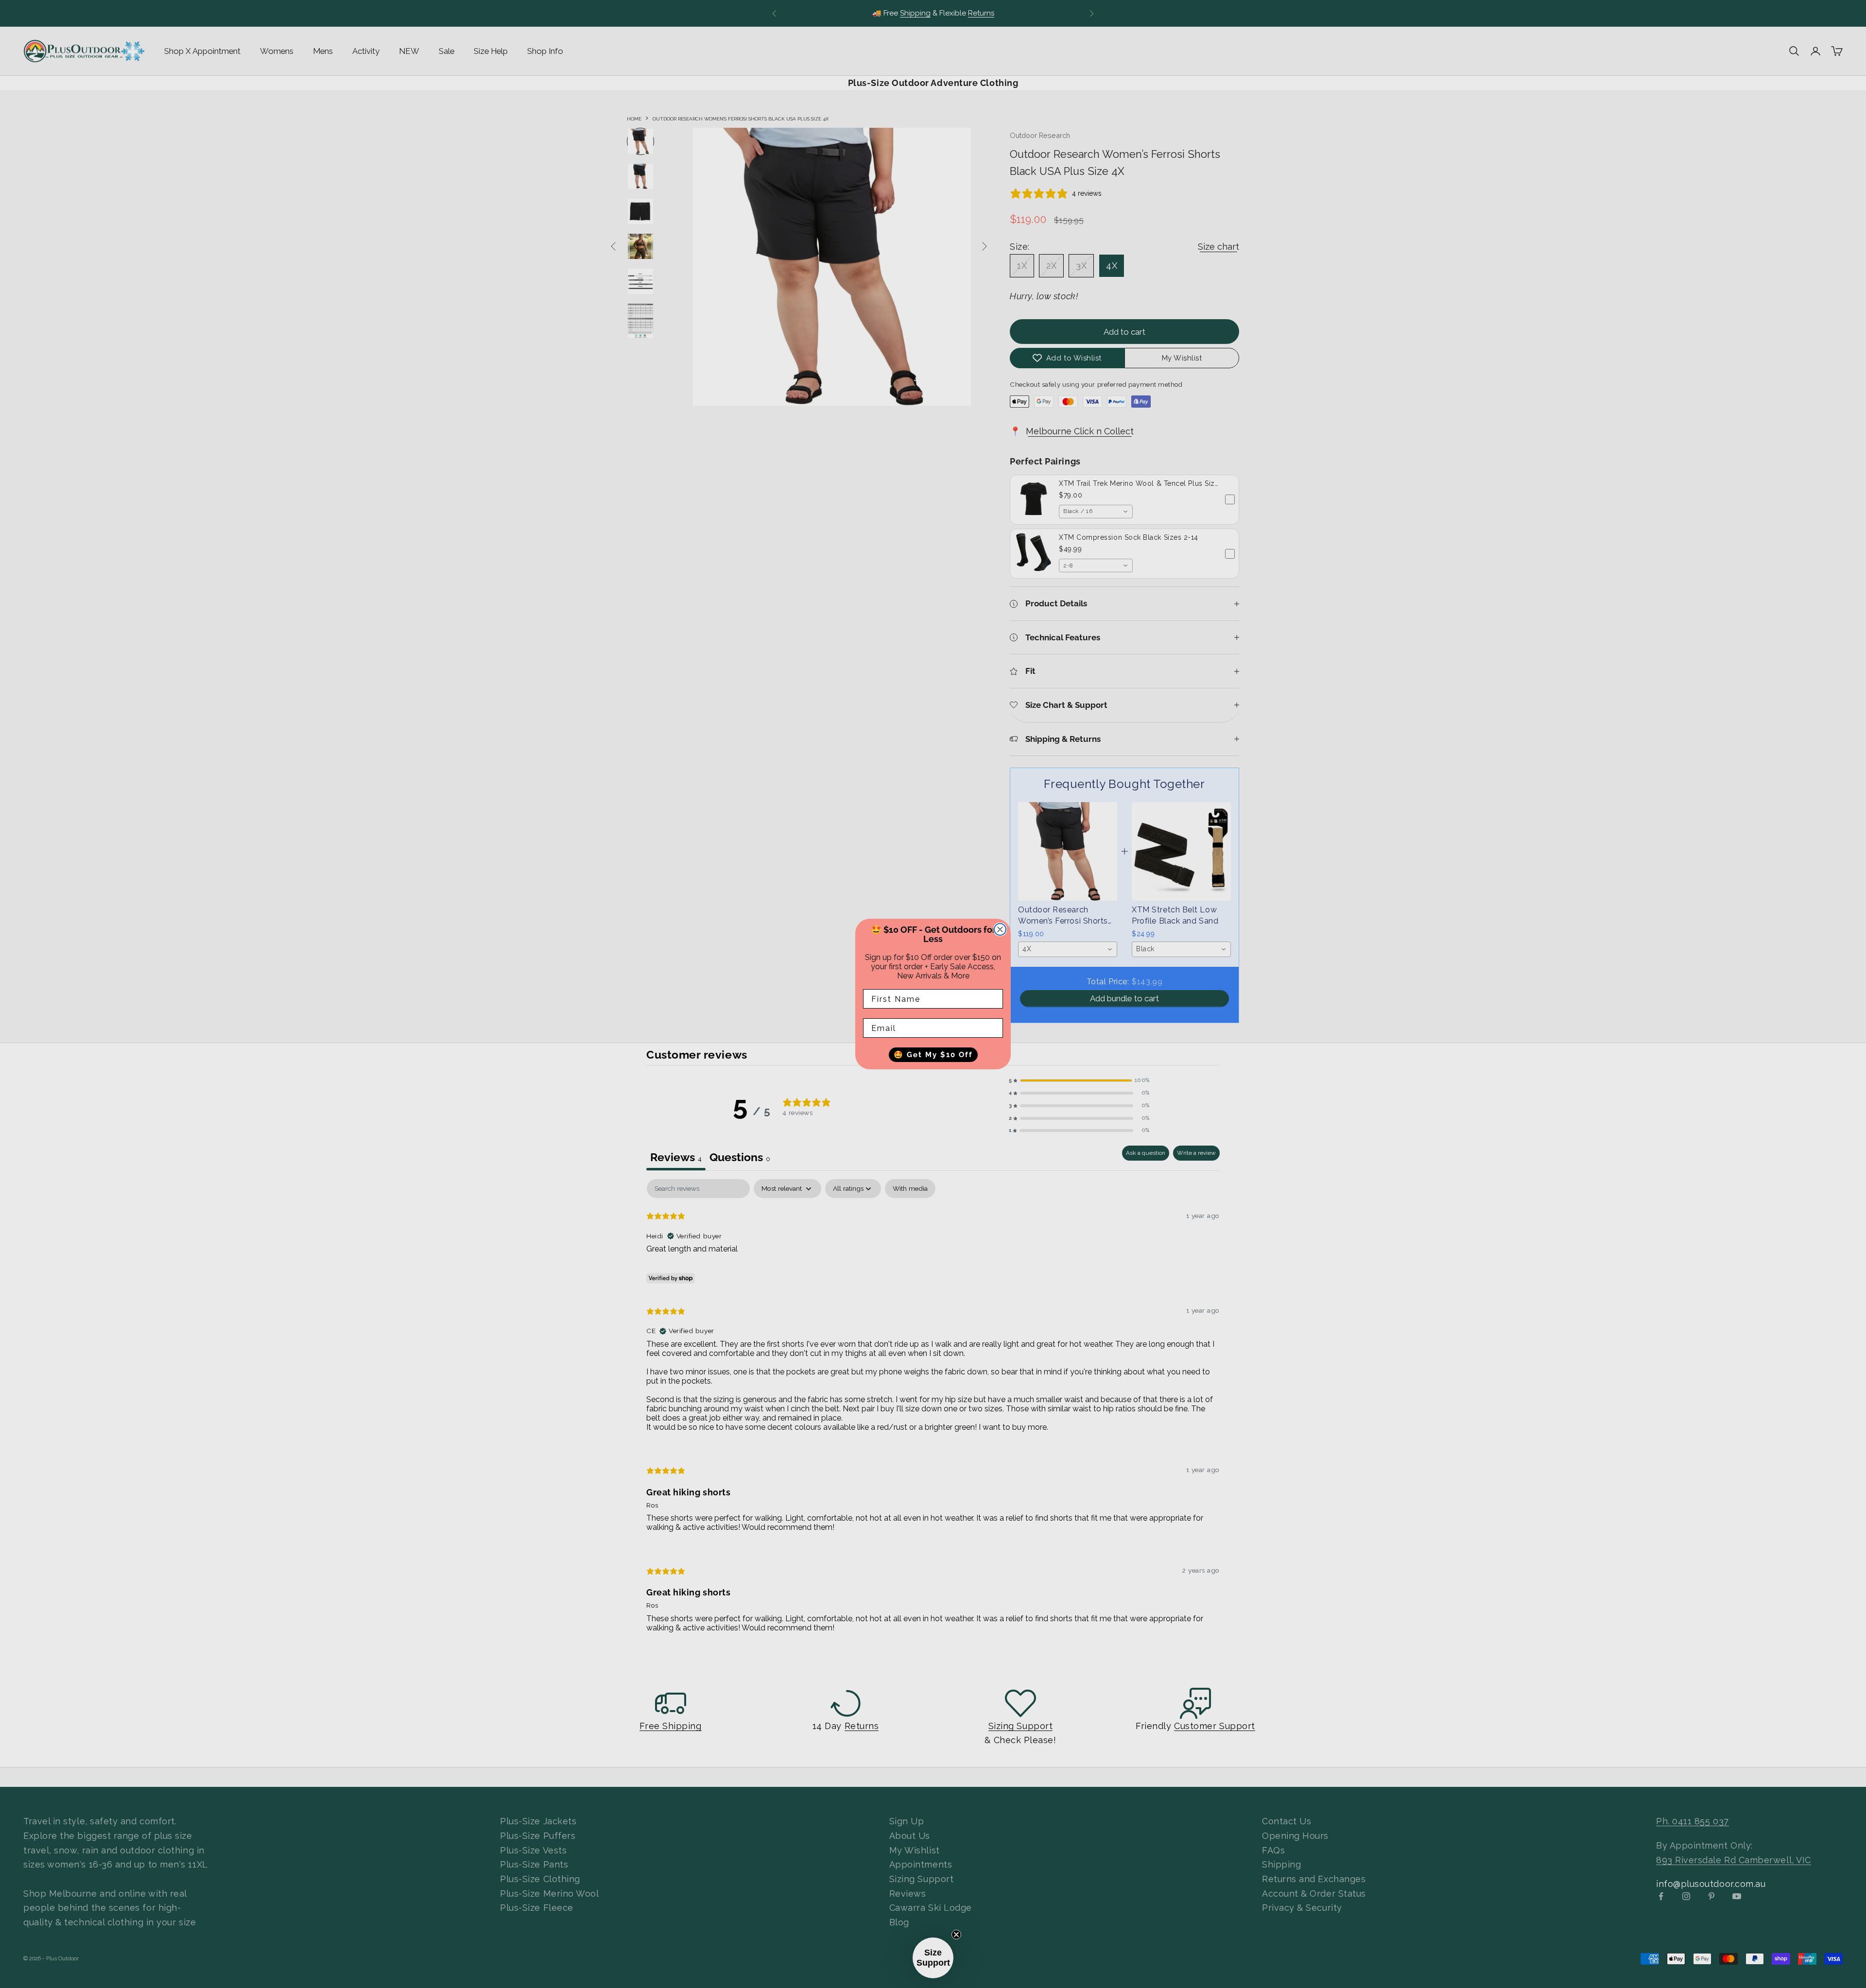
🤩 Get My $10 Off (933, 1055)
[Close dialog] (1000, 929)
